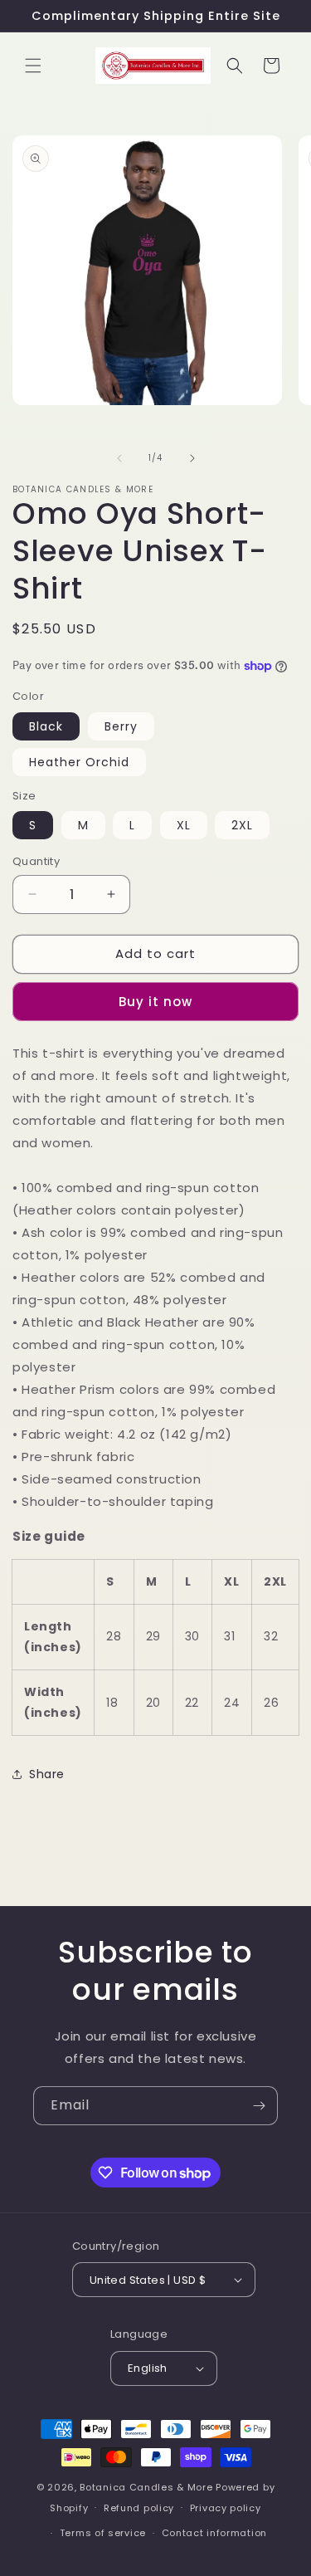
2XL (242, 825)
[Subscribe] (259, 2106)
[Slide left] (119, 458)
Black (46, 726)
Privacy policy (226, 2508)
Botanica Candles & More (146, 2487)
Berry (121, 726)
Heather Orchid (79, 762)
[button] (33, 66)
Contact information (214, 2533)
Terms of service (103, 2533)
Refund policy (139, 2508)
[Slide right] (192, 458)
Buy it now (155, 1002)
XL (184, 825)
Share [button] (47, 1774)
